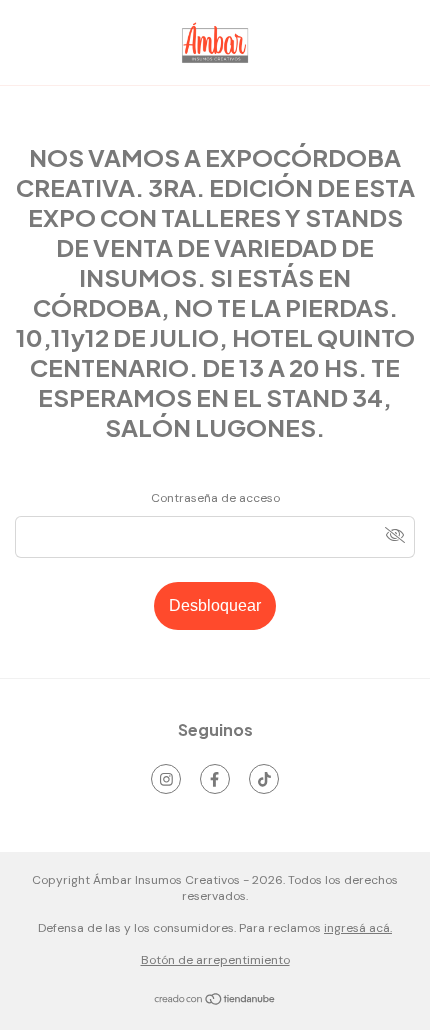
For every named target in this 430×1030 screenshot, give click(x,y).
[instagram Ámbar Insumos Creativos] (166, 779)
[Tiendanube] (215, 1002)
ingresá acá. (358, 928)
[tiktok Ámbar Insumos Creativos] (264, 779)
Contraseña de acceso (215, 498)
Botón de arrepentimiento (215, 960)
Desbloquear (215, 605)
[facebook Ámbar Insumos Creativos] (215, 779)
